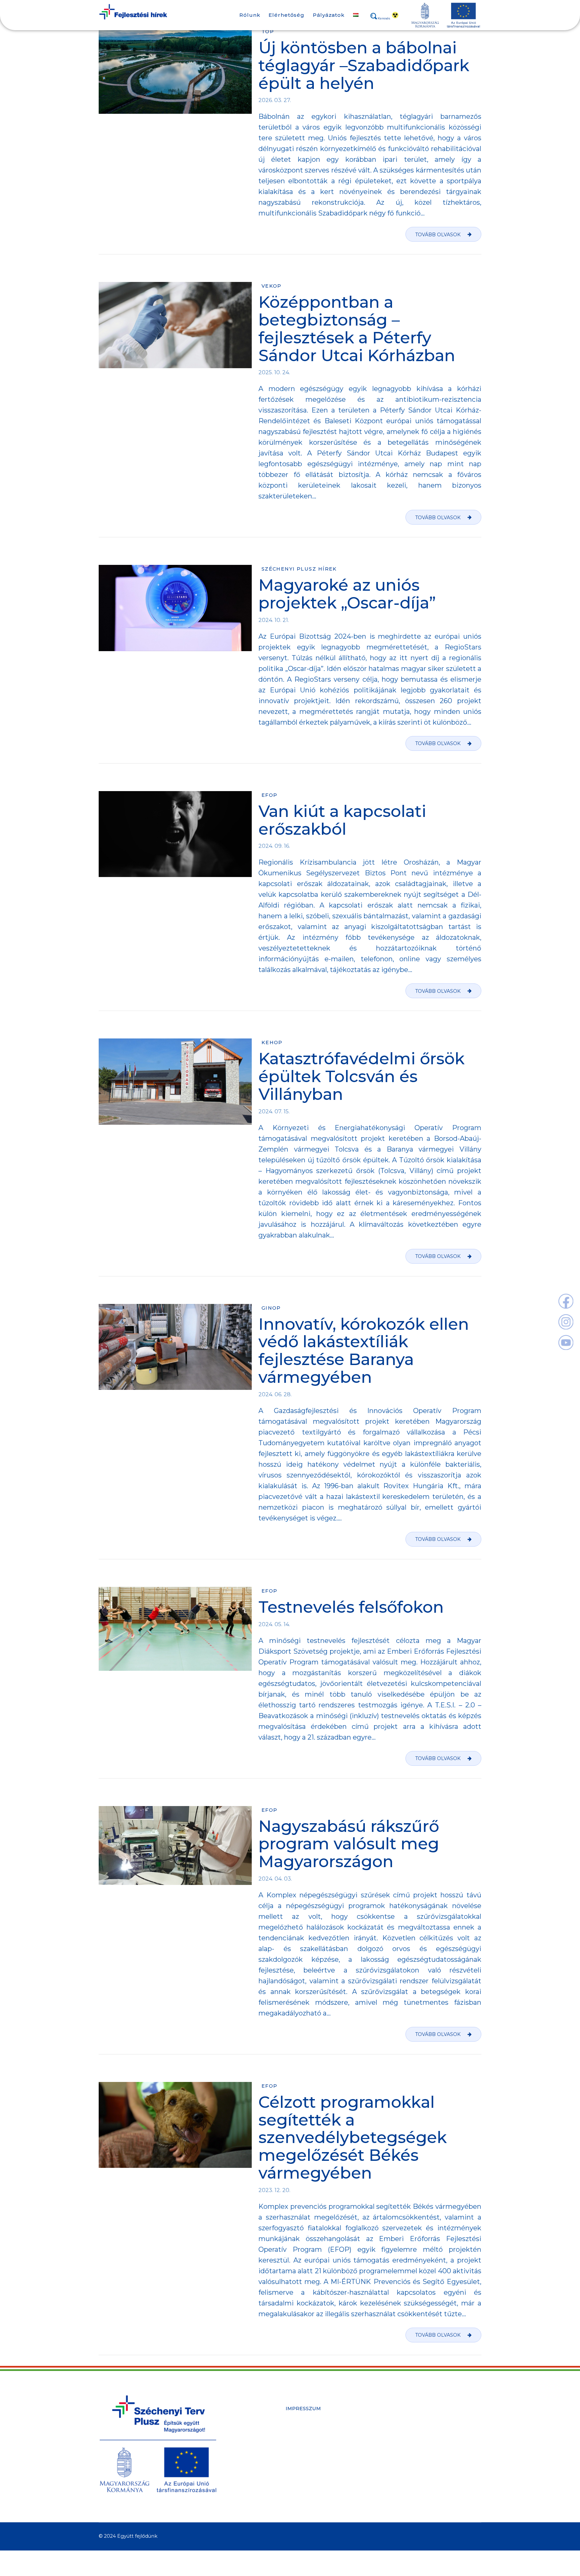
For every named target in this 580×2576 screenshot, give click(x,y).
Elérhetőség (286, 15)
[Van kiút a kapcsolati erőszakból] (175, 834)
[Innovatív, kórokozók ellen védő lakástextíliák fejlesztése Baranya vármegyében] (175, 1347)
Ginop (271, 1308)
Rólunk (250, 15)
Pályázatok (329, 15)
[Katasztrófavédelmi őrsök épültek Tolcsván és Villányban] (175, 1082)
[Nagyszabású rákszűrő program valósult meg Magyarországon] (175, 1845)
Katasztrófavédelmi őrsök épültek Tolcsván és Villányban (361, 1076)
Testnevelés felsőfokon (351, 1607)
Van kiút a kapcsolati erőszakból (342, 820)
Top (268, 32)
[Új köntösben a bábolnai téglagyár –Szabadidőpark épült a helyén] (175, 71)
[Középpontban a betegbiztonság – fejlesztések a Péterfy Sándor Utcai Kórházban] (175, 325)
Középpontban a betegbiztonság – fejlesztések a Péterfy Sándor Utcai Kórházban (357, 329)
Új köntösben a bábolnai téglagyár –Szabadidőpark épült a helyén (364, 65)
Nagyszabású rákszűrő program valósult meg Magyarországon (349, 1844)
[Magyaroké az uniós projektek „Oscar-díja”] (175, 608)
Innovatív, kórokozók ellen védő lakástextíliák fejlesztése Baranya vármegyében (364, 1351)
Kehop (272, 1042)
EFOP (270, 795)
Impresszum (303, 2409)
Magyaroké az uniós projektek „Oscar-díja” (347, 594)
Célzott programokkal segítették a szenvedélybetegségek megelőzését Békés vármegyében (353, 2137)
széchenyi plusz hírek (299, 569)
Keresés (384, 18)
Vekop (272, 286)
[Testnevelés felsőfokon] (175, 1629)
